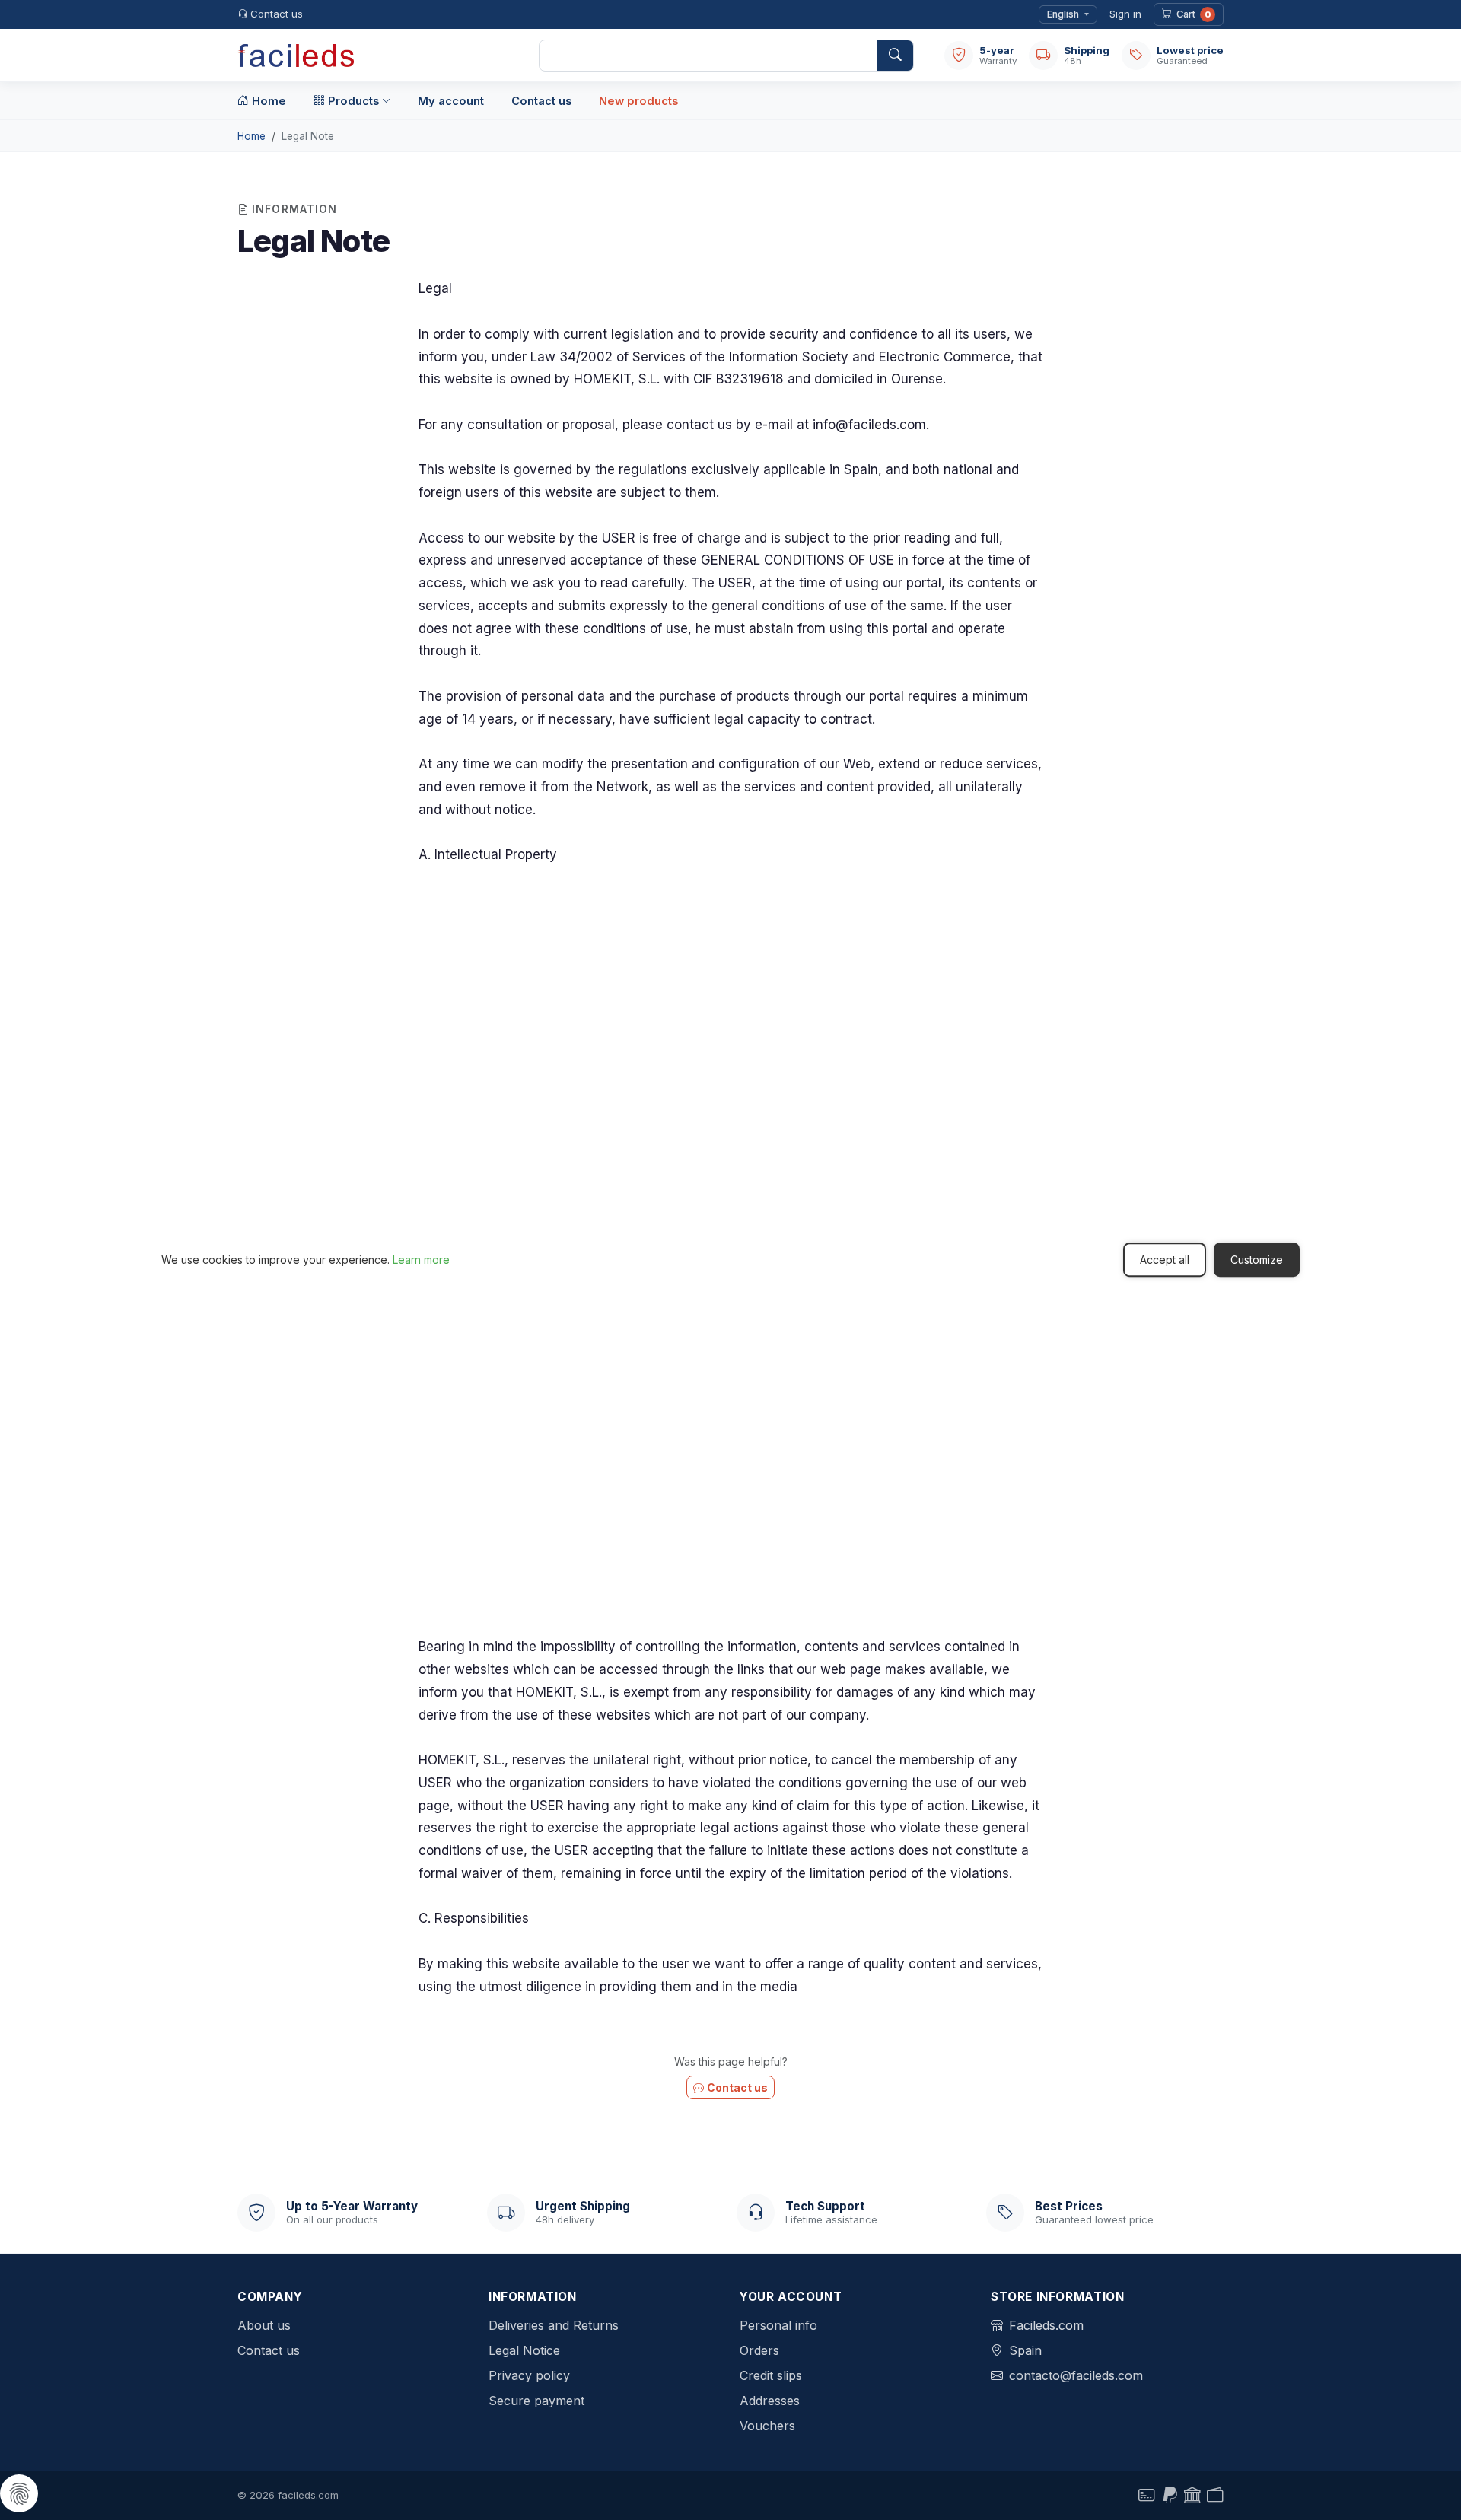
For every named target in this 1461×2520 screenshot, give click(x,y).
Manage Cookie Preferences (19, 2493)
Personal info (778, 2325)
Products (353, 101)
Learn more (421, 1260)
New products (638, 101)
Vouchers (767, 2426)
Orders (759, 2350)
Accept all (1165, 1260)
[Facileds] (373, 56)
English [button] (1063, 14)
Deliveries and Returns (554, 2325)
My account (451, 101)
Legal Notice (524, 2350)
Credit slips (771, 2375)
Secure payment (536, 2401)
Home (269, 101)
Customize (1257, 1260)
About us (264, 2325)
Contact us (277, 14)
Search (895, 56)
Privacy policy (529, 2375)
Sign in (1125, 14)
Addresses (770, 2401)
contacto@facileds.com (1076, 2375)
